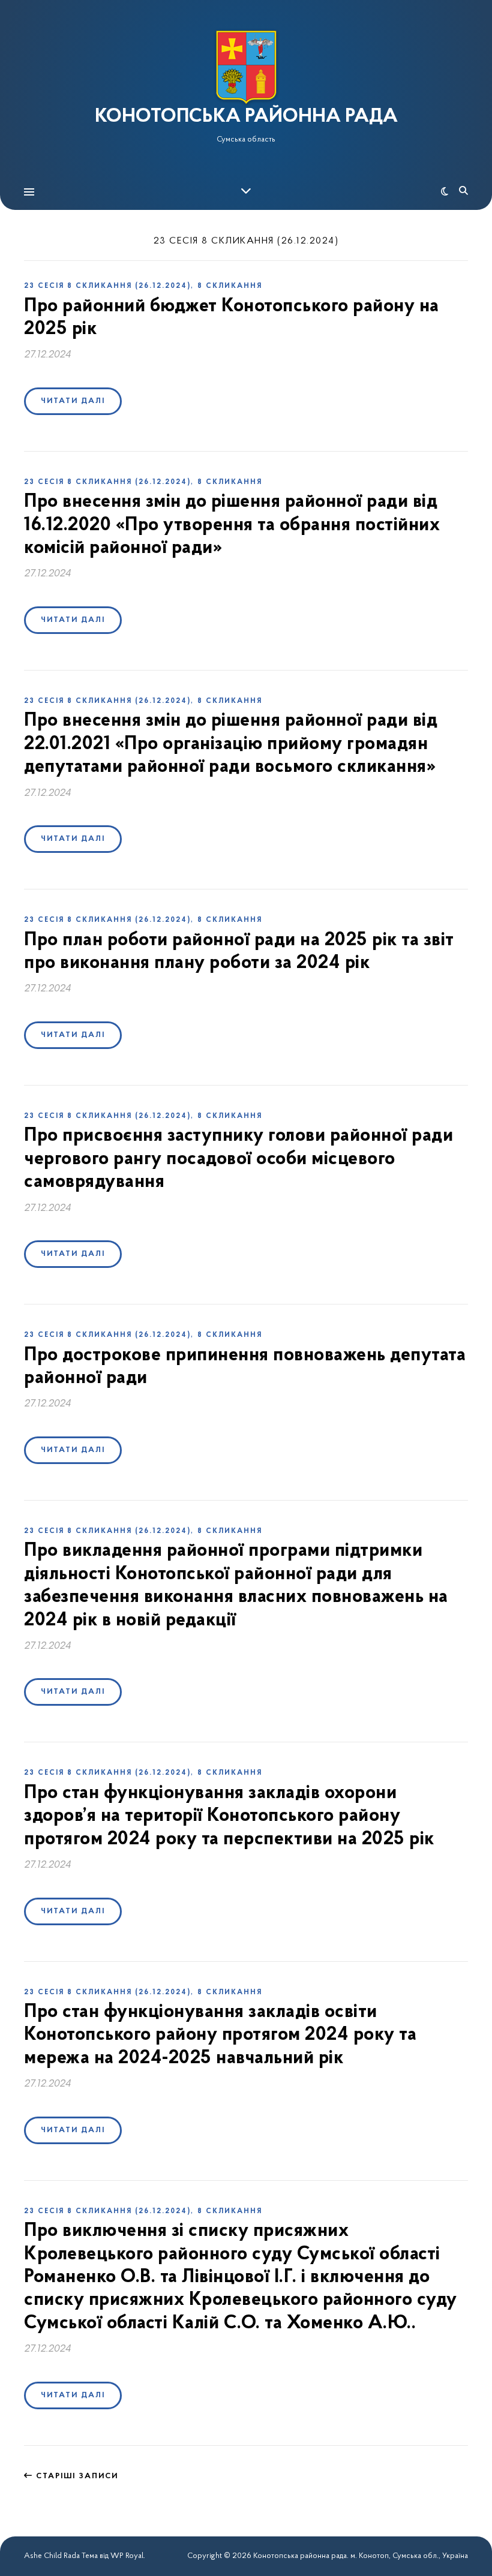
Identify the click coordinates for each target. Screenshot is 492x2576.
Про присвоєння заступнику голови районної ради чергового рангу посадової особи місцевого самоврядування (238, 1159)
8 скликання (230, 286)
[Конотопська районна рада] (246, 67)
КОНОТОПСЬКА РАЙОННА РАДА (246, 117)
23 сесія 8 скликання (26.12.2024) (107, 286)
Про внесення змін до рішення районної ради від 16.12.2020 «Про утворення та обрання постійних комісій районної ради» (232, 525)
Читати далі (73, 401)
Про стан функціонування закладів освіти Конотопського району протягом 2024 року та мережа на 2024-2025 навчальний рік (220, 2035)
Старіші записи (76, 2476)
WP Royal (127, 2556)
